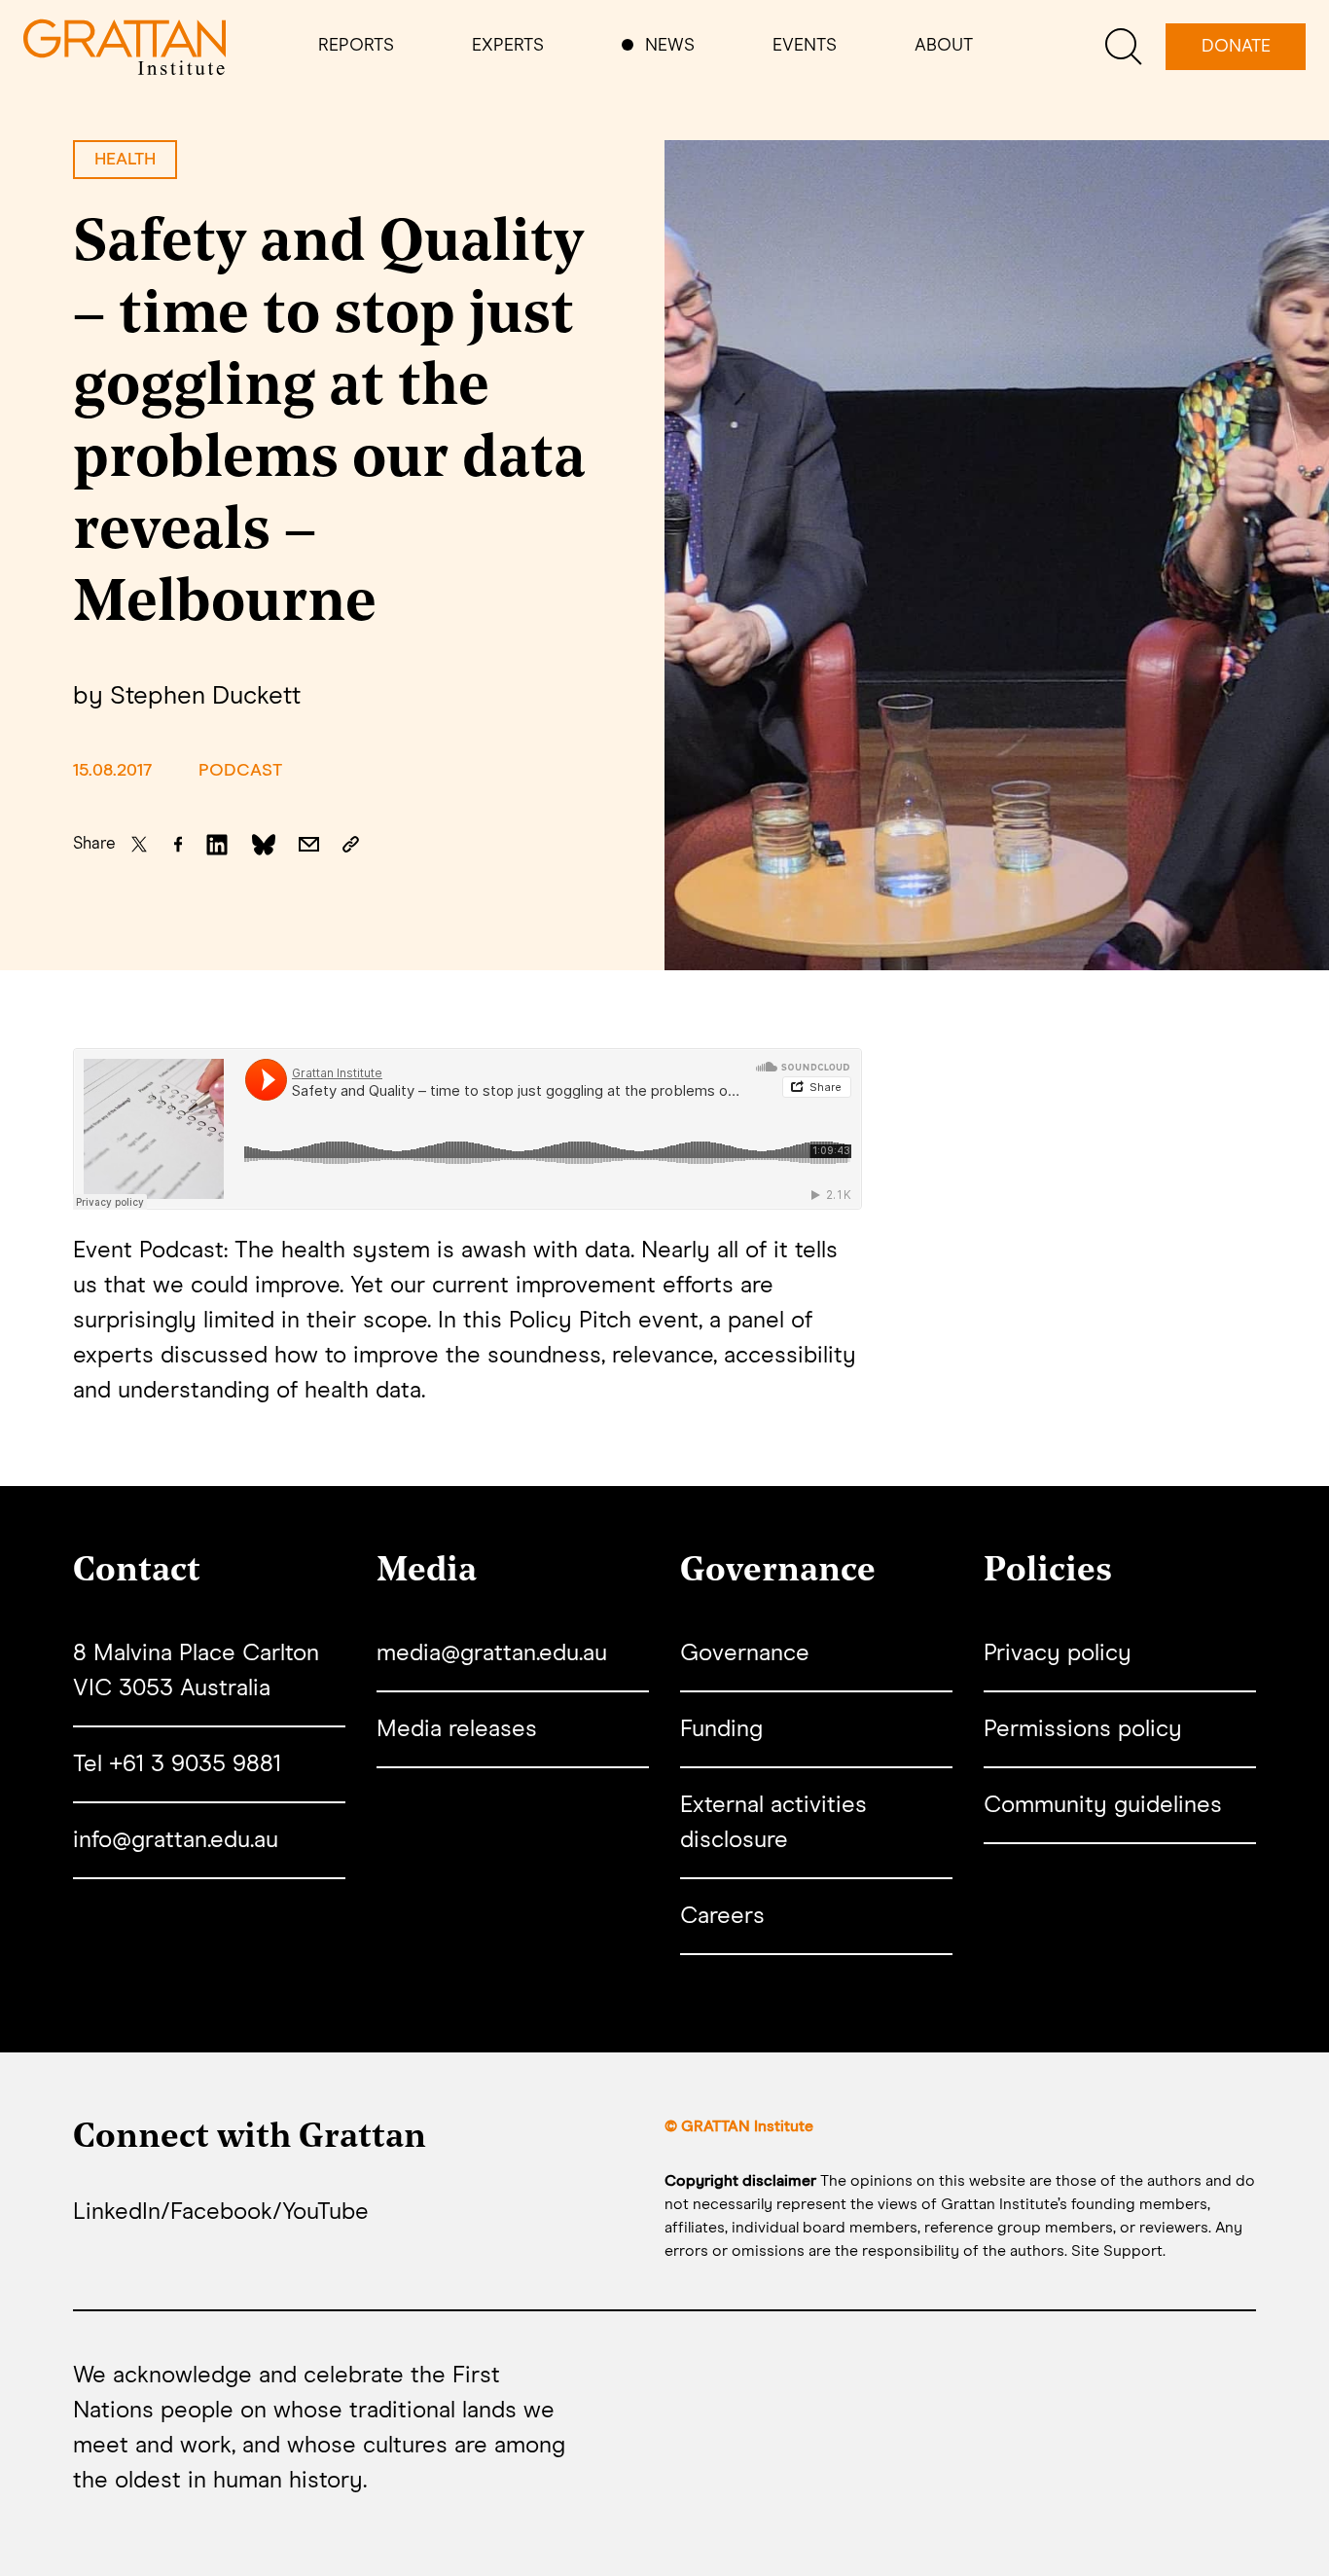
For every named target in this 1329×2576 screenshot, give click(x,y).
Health (125, 160)
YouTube (325, 2212)
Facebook (221, 2212)
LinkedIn (117, 2212)
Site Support (1117, 2251)
